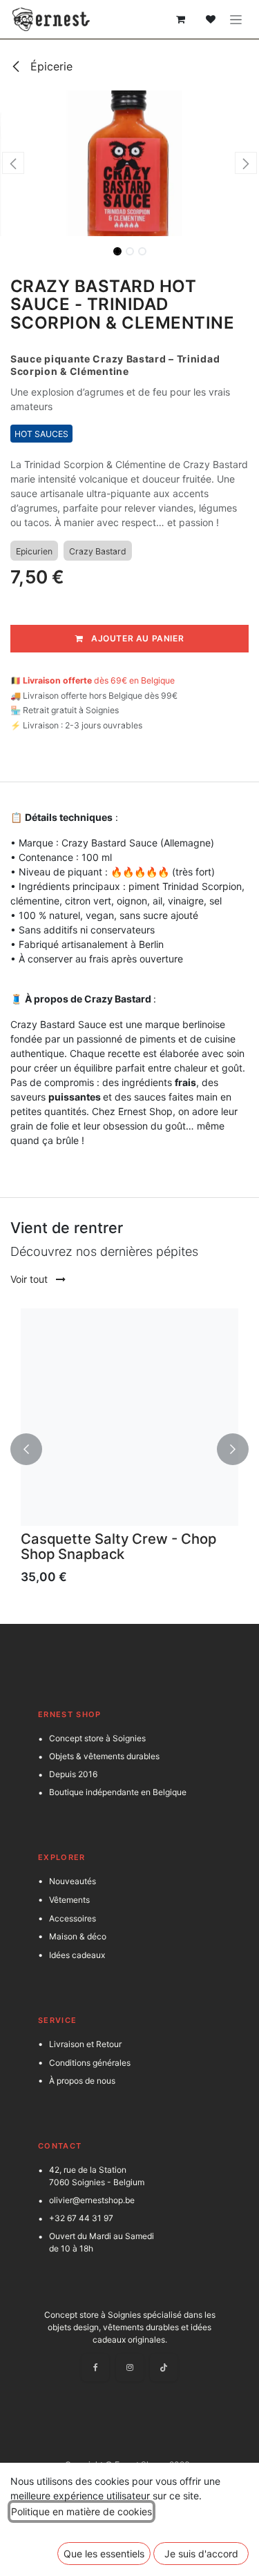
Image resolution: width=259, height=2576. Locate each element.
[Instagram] (130, 2367)
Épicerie (50, 66)
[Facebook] (95, 2367)
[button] (13, 163)
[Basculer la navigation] (236, 20)
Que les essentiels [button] (104, 2554)
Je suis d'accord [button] (201, 2554)
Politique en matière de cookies (81, 2511)
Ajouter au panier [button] (136, 638)
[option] (129, 1450)
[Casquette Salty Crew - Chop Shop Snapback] (129, 1417)
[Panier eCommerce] (180, 19)
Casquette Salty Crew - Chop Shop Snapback (118, 1546)
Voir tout (30, 1279)
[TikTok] (164, 2367)
